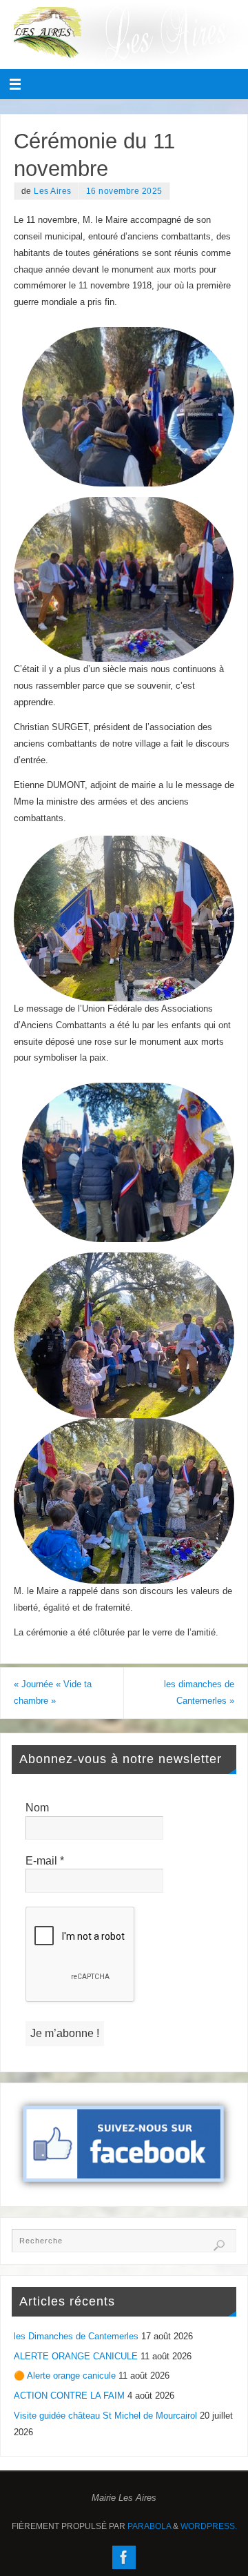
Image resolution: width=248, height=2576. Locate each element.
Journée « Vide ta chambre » (53, 1693)
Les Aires (53, 191)
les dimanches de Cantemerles (199, 1693)
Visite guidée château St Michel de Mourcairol (105, 2416)
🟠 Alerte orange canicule (65, 2376)
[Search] (219, 2245)
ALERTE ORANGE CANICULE (76, 2357)
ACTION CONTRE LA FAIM (69, 2396)
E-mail (45, 1861)
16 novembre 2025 (124, 191)
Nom (37, 1808)
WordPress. (209, 2526)
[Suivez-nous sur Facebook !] (124, 2557)
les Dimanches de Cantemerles (76, 2337)
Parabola (149, 2526)
